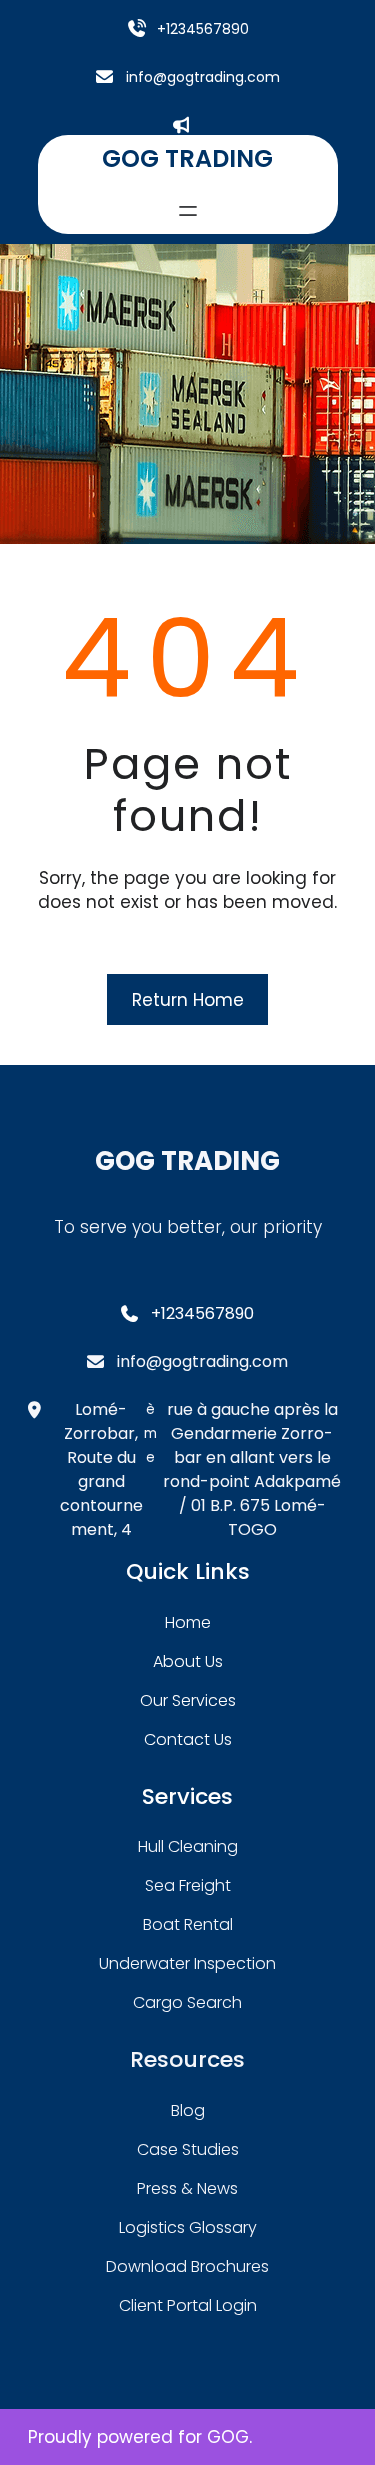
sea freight (188, 1885)
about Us (188, 1661)
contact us (188, 1739)
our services (188, 1700)
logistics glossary (188, 2227)
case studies (188, 2149)
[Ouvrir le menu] (188, 211)
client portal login (188, 2305)
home (188, 1622)
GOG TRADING (187, 158)
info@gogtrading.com (203, 77)
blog (188, 2110)
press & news (187, 2188)
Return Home (188, 1000)
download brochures (187, 2266)
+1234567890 (203, 29)
